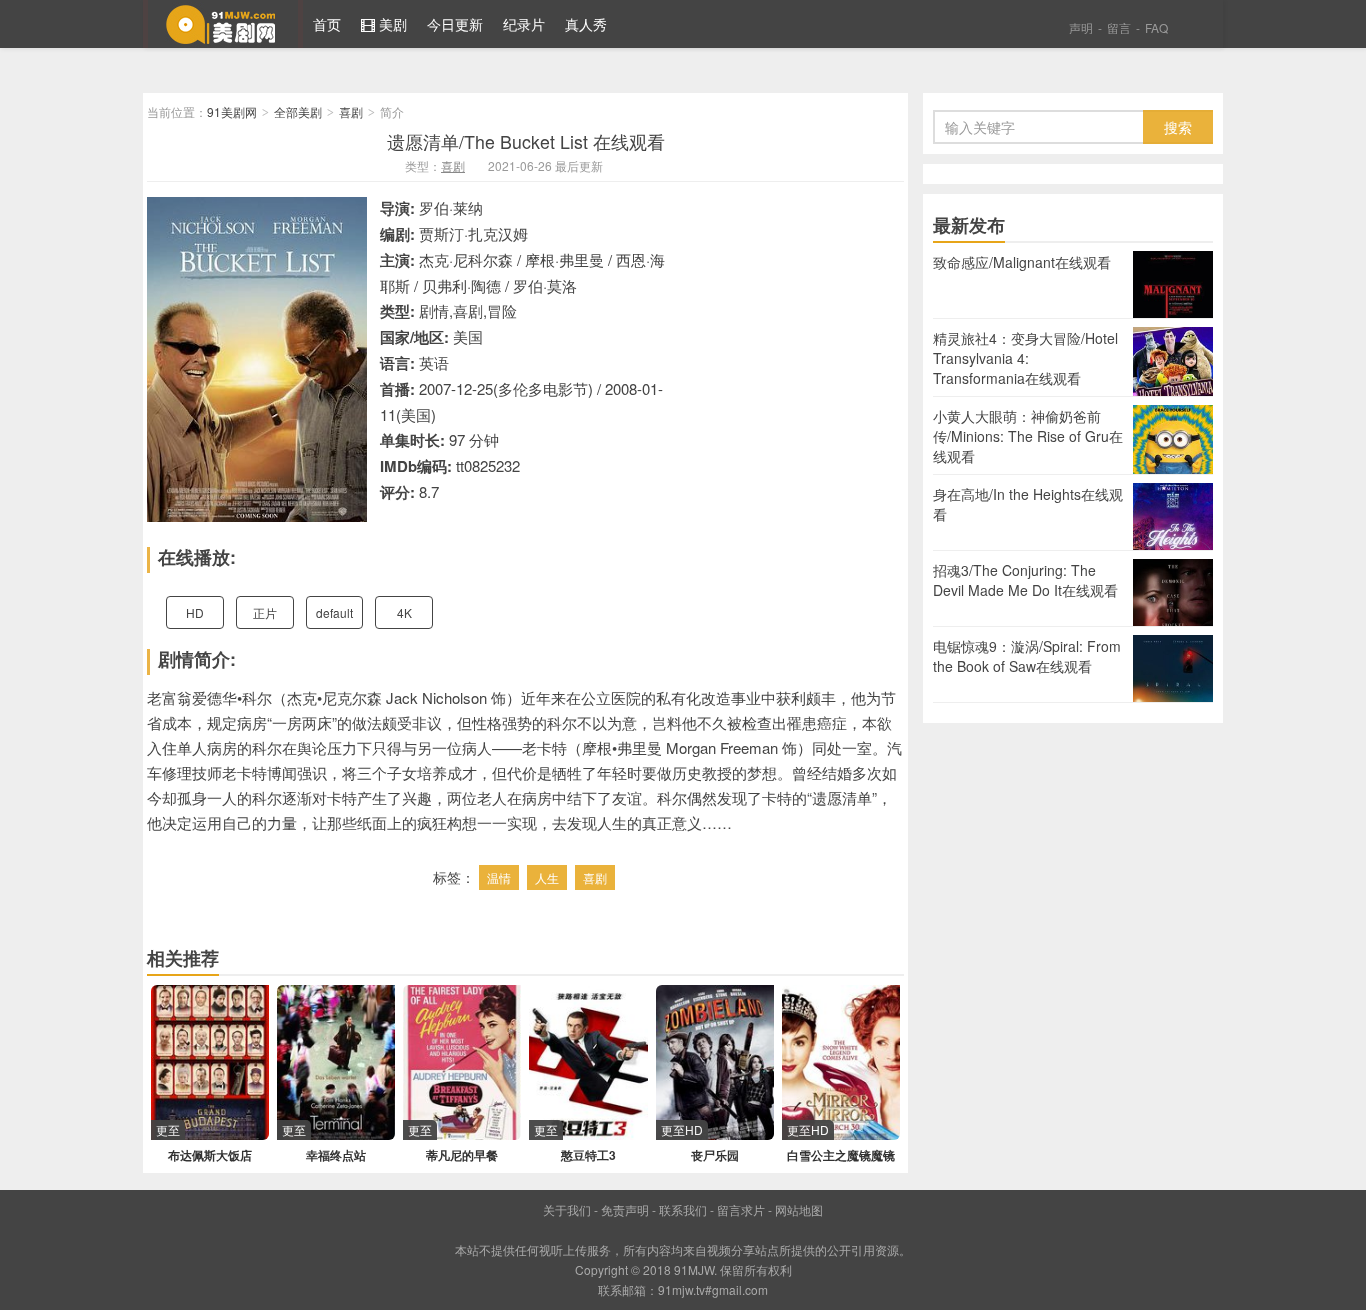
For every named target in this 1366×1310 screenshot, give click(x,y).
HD (195, 612)
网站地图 (799, 1209)
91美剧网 (223, 24)
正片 (265, 612)
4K (404, 612)
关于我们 (567, 1209)
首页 (327, 24)
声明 (1081, 27)
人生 (547, 877)
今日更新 (455, 24)
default (334, 612)
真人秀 (586, 24)
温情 (499, 877)
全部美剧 (298, 111)
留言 (1119, 27)
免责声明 (625, 1209)
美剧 (391, 24)
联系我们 (683, 1209)
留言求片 (741, 1209)
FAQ (1156, 27)
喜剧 (351, 111)
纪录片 (524, 24)
